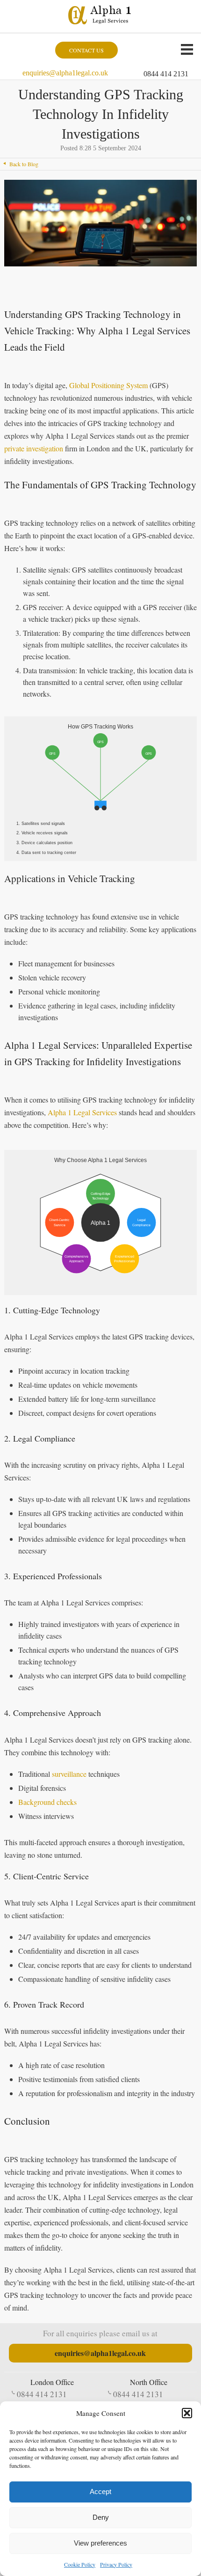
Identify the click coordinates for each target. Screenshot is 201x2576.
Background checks (47, 1802)
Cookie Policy (80, 2564)
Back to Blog (24, 164)
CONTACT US (86, 50)
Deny (101, 2517)
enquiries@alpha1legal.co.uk (65, 73)
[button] (187, 2413)
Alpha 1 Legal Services (82, 1112)
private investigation (34, 448)
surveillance (69, 1774)
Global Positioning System (108, 385)
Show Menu (187, 49)
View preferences (100, 2543)
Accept (100, 2491)
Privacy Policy (116, 2564)
